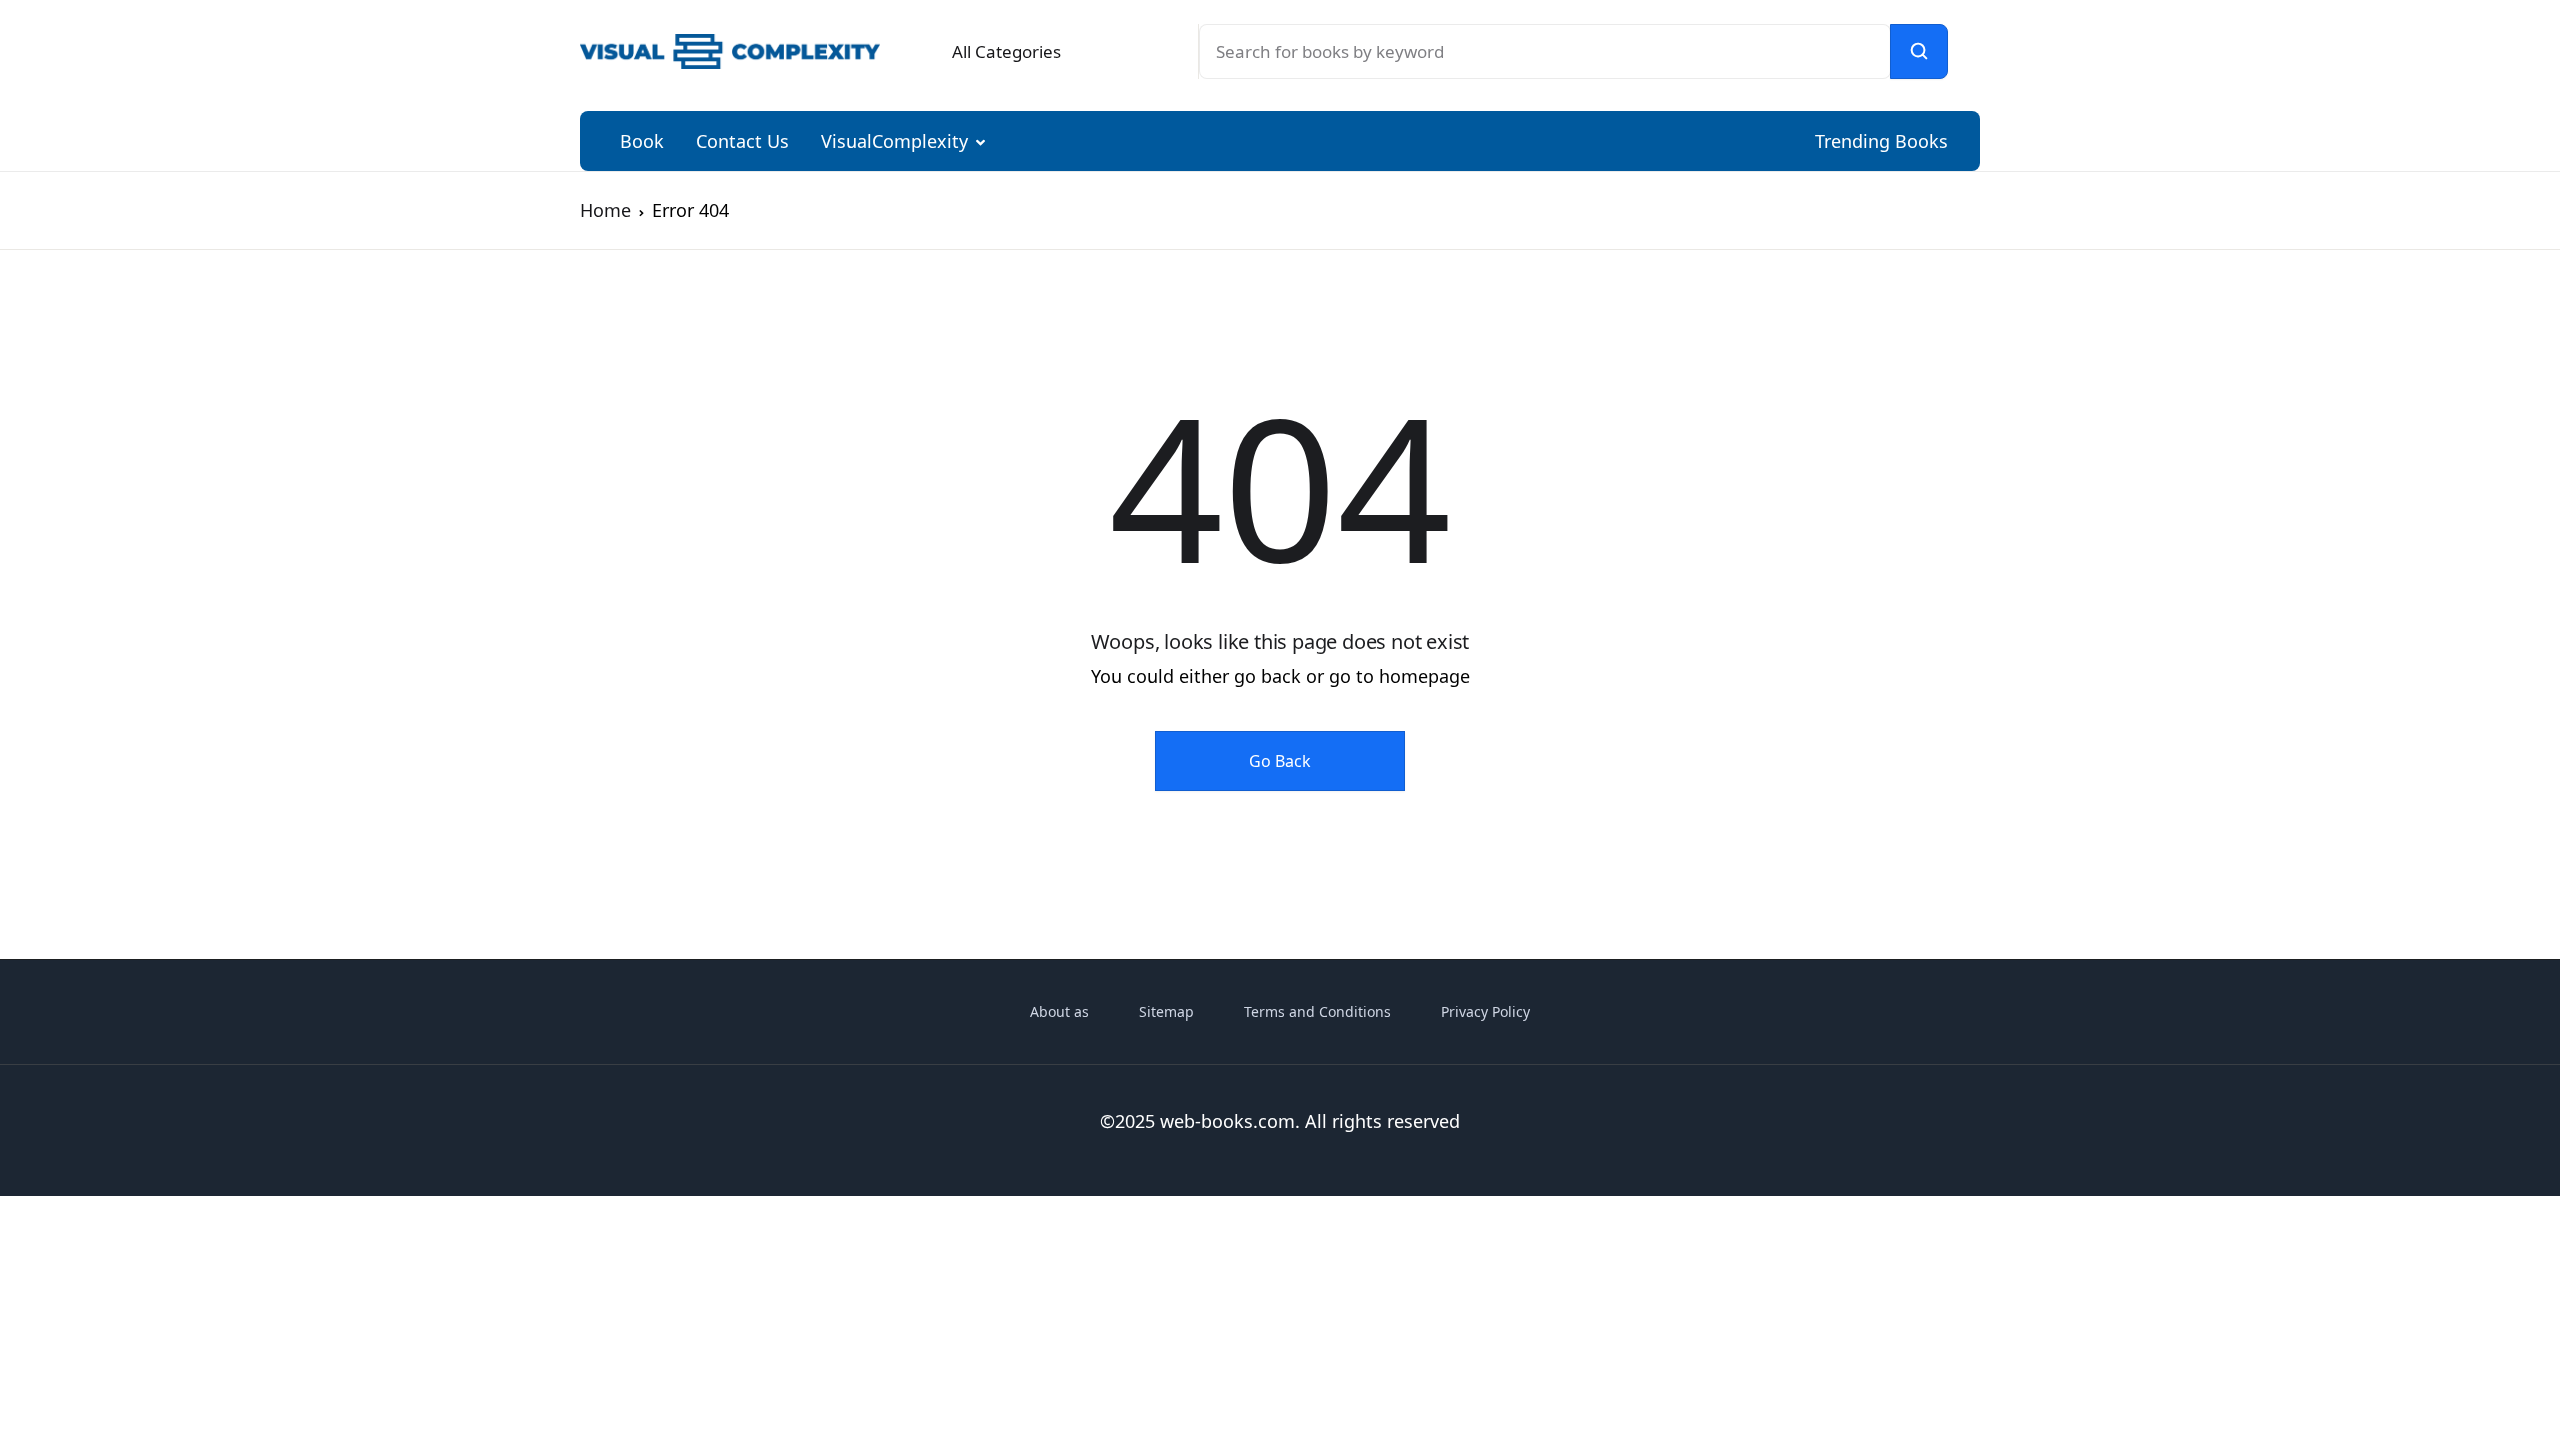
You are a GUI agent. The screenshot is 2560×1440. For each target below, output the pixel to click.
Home (605, 210)
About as (1059, 1011)
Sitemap (1166, 1011)
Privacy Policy (1485, 1011)
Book (642, 141)
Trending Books (1881, 141)
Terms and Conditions (1317, 1011)
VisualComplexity (894, 141)
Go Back (1280, 761)
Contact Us (742, 141)
